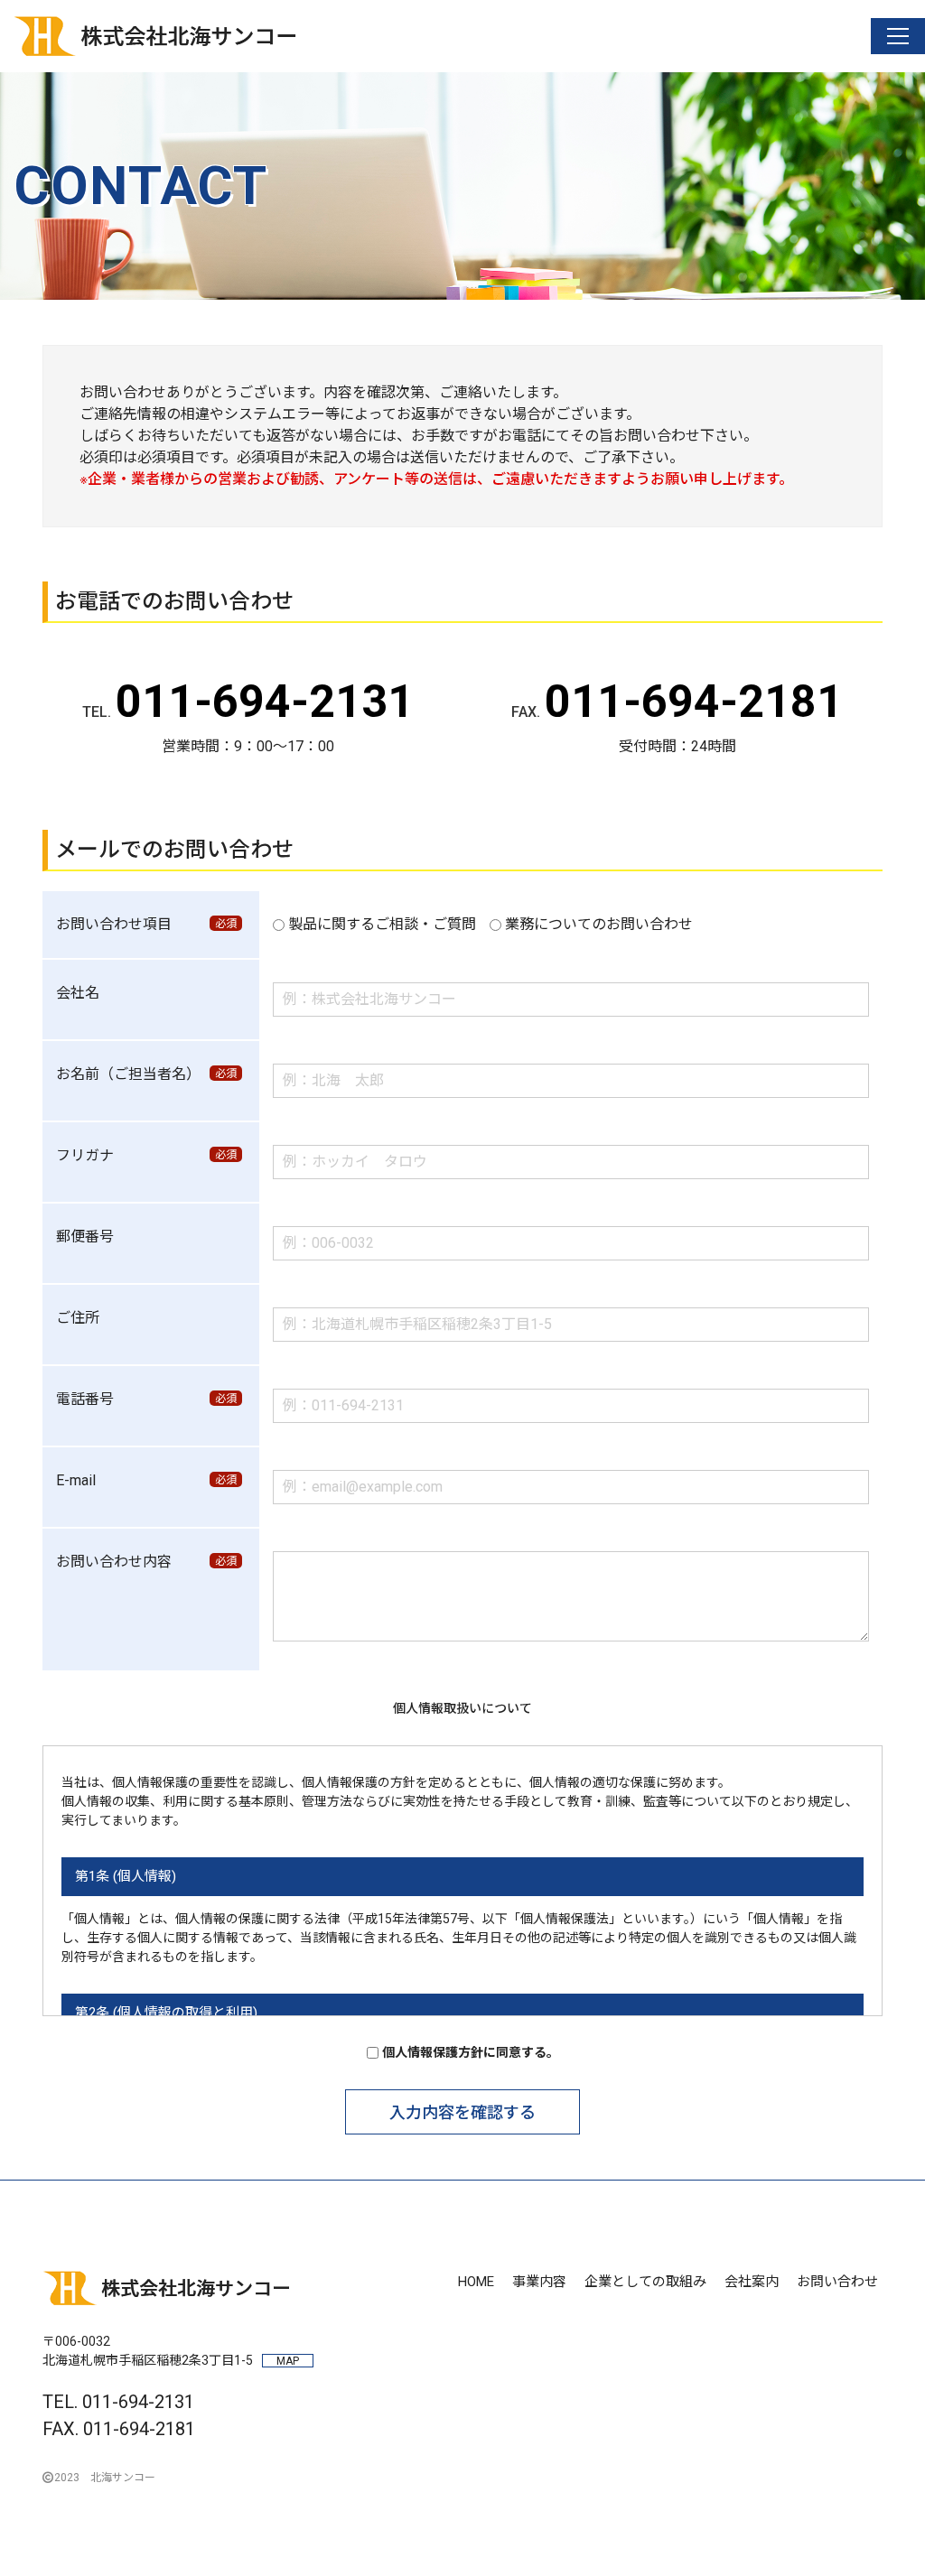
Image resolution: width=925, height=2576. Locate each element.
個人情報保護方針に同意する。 (471, 2052)
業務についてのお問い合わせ (599, 924)
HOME (476, 2282)
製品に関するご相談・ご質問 (382, 924)
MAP (288, 2361)
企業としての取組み (645, 2282)
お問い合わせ (837, 2282)
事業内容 (539, 2282)
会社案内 (752, 2282)
